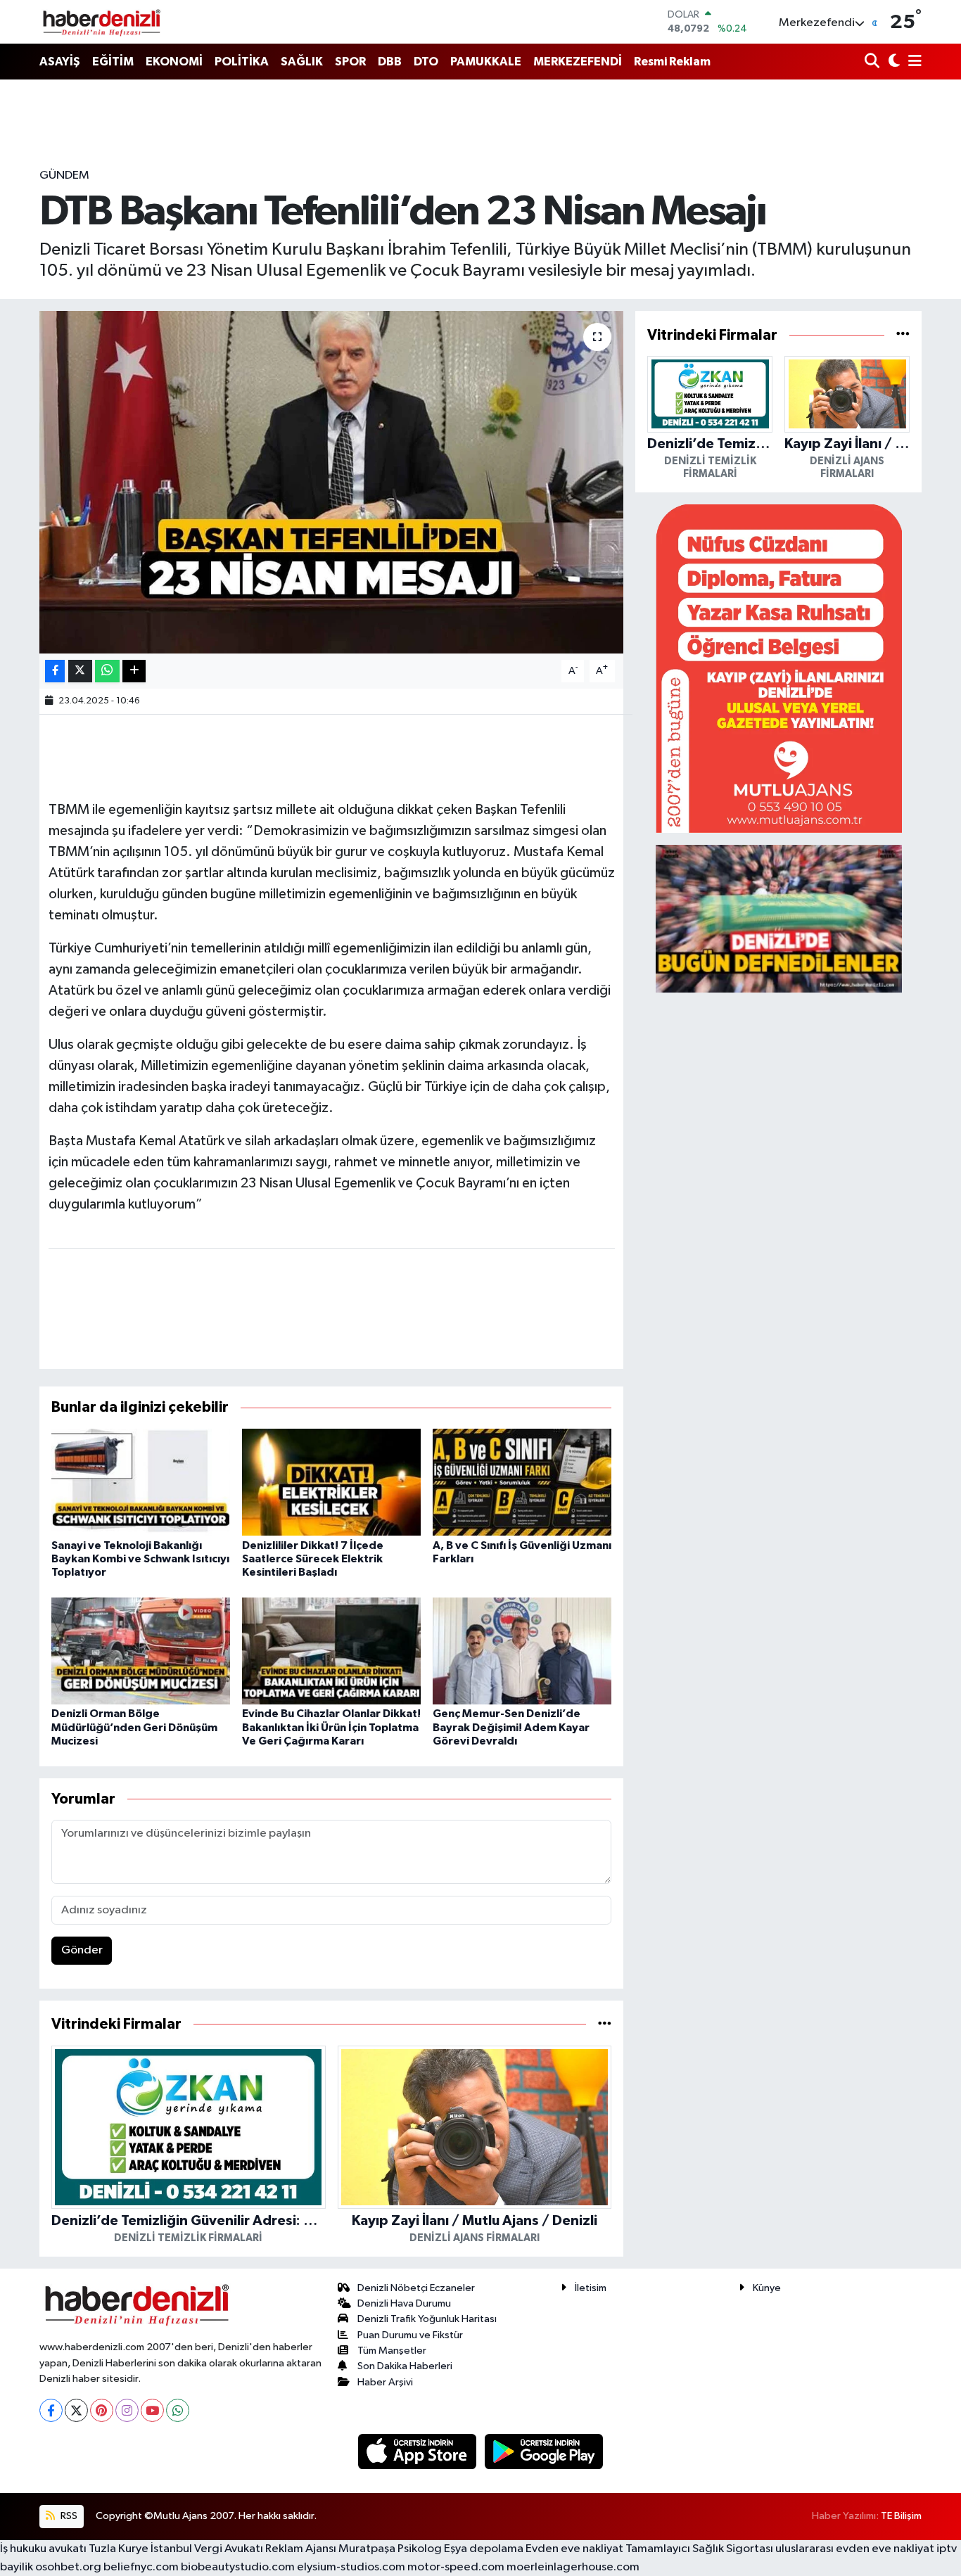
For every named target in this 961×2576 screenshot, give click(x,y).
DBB (390, 62)
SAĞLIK (302, 62)
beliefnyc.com (141, 2567)
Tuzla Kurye (119, 2549)
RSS (68, 2516)
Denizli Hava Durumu (404, 2303)
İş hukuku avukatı (43, 2549)
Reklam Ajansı (301, 2549)
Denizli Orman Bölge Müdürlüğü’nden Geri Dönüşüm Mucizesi (134, 1727)
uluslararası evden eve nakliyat (855, 2549)
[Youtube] (152, 2410)
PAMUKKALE (486, 62)
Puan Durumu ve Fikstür (410, 2335)
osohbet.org (68, 2567)
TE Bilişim (901, 2516)
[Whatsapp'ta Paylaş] (107, 671)
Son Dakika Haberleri (405, 2366)
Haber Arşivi (385, 2382)
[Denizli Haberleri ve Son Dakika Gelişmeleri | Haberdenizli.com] (101, 22)
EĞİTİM (113, 62)
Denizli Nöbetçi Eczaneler (416, 2288)
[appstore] (419, 2451)
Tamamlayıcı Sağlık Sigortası (699, 2549)
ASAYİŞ (60, 62)
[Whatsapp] (178, 2410)
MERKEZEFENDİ (578, 62)
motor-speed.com (456, 2567)
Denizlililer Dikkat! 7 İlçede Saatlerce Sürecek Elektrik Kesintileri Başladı (313, 1559)
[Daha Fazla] (134, 671)
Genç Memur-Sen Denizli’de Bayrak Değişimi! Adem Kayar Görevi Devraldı (511, 1727)
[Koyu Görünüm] (892, 62)
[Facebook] (51, 2410)
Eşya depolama (484, 2549)
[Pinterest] (102, 2410)
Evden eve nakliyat (574, 2549)
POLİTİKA (242, 62)
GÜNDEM (64, 176)
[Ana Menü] (912, 62)
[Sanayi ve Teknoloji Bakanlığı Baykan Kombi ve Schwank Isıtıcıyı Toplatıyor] (141, 1482)
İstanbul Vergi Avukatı (207, 2549)
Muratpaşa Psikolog (390, 2549)
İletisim (591, 2288)
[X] (76, 2410)
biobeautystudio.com (238, 2567)
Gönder (82, 1950)
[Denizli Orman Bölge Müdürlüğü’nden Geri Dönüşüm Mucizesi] (141, 1651)
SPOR (350, 62)
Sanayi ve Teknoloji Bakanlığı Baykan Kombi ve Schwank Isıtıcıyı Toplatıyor (140, 1559)
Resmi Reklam (672, 62)
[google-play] (544, 2451)
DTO (426, 62)
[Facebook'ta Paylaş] (55, 671)
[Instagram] (127, 2410)
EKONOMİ (174, 62)
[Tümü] (605, 2024)
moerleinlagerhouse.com (573, 2567)
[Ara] (873, 62)
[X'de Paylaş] (80, 671)
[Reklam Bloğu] (779, 668)
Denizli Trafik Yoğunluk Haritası (427, 2319)
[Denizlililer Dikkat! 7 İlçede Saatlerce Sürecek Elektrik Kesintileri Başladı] (331, 1482)
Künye (767, 2288)
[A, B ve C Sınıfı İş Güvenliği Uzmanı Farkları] (522, 1482)
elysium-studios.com (351, 2567)
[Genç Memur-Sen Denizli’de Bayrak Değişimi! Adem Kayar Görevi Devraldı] (522, 1651)
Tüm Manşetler (392, 2351)
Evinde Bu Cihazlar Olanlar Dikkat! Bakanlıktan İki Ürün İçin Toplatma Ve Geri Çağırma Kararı (331, 1727)
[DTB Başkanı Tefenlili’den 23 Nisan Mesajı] (332, 482)
